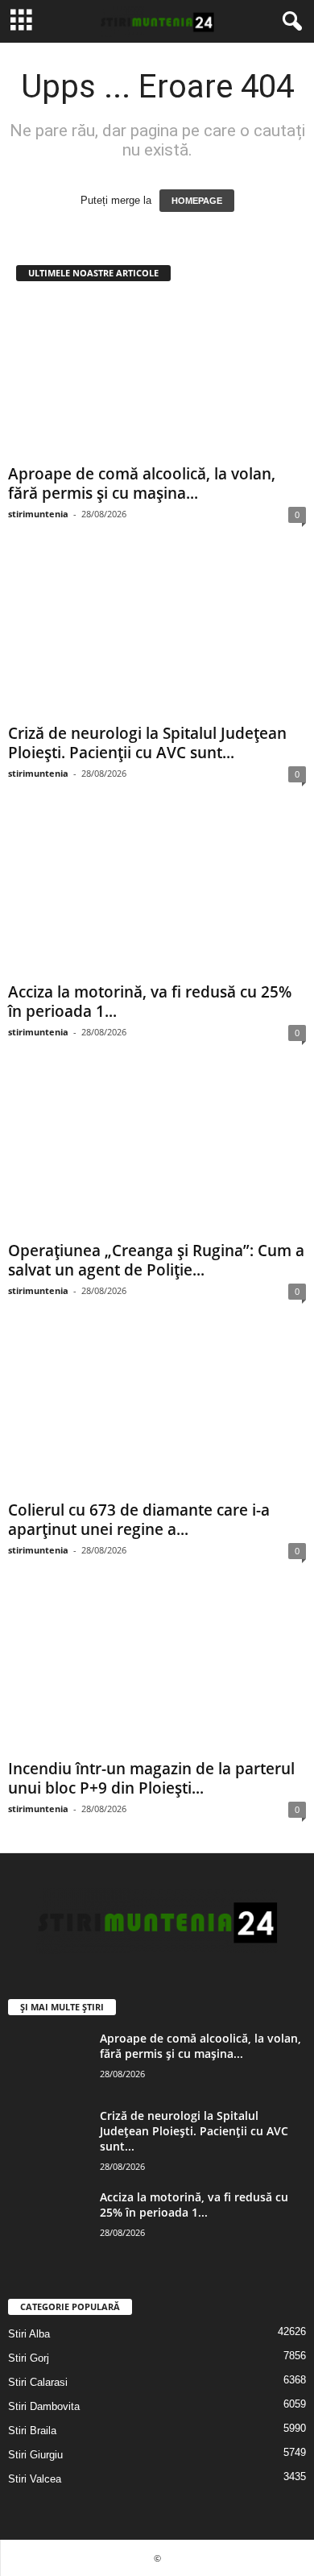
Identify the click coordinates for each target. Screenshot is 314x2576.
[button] (289, 22)
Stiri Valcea (35, 2479)
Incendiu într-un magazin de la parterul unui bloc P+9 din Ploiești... (151, 1778)
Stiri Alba (29, 2334)
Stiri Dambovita (44, 2406)
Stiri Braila (32, 2431)
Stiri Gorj (29, 2358)
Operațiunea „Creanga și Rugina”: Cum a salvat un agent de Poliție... (156, 1260)
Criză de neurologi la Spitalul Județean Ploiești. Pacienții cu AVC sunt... (147, 743)
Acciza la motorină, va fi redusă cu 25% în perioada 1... (150, 1002)
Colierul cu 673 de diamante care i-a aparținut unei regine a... (139, 1520)
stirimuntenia (38, 514)
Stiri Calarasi (38, 2382)
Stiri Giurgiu (35, 2455)
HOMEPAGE (197, 201)
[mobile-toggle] (21, 21)
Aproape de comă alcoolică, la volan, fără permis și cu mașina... (142, 483)
